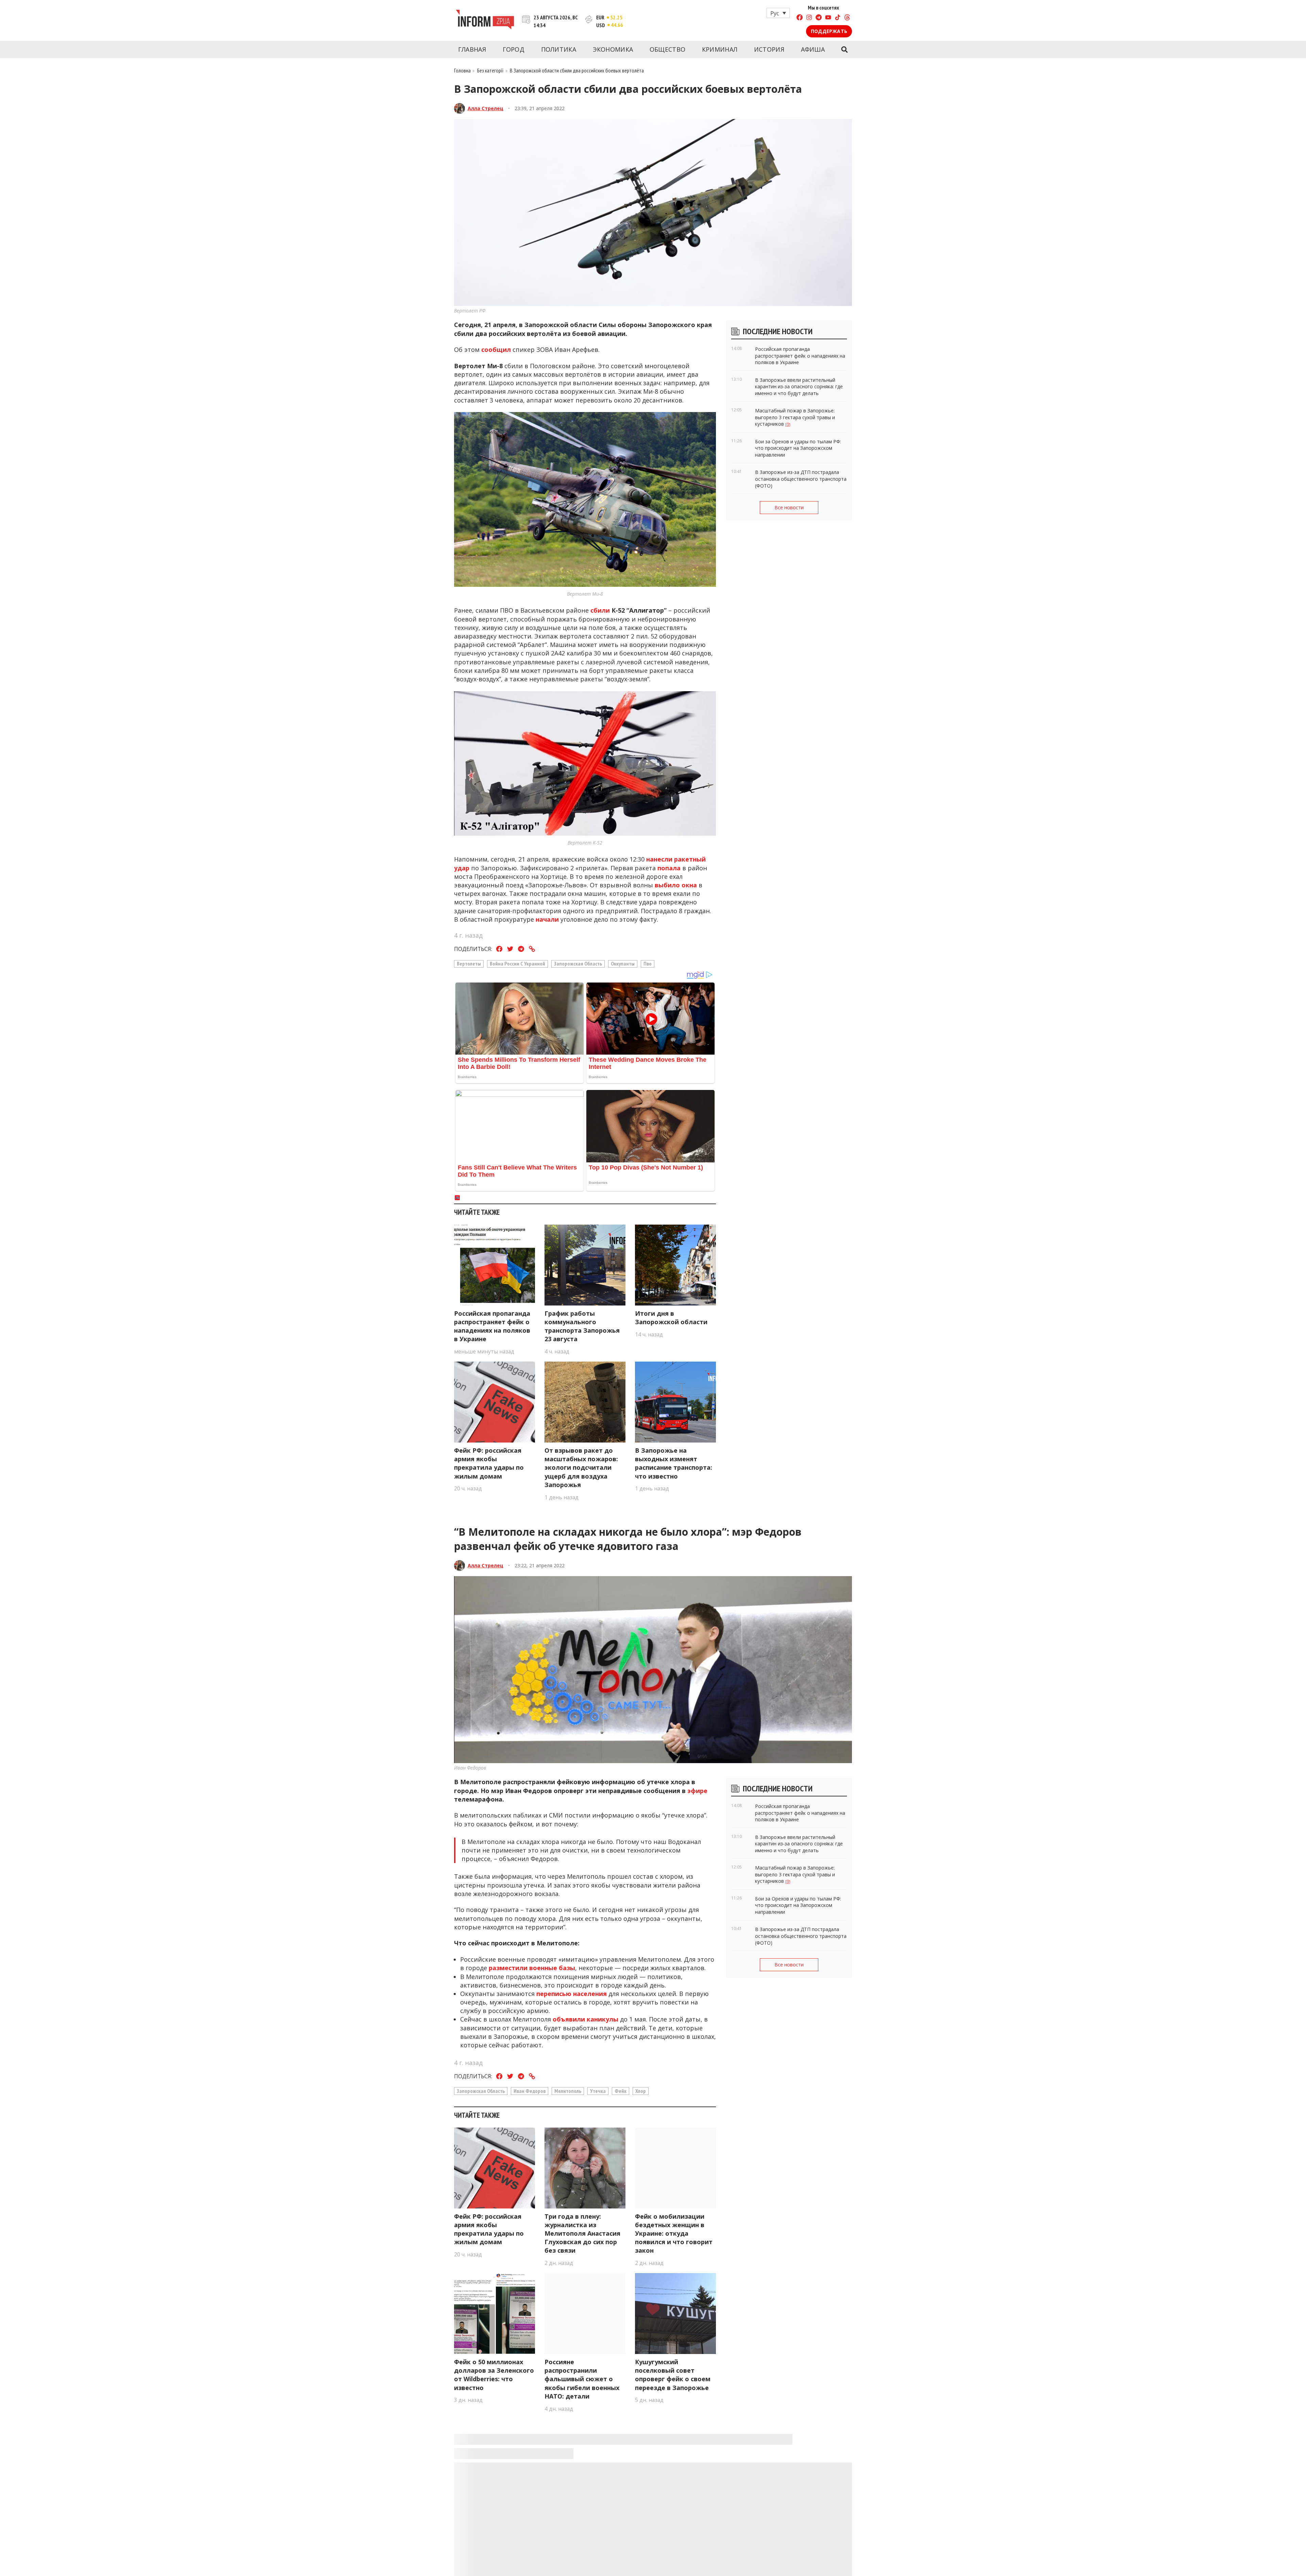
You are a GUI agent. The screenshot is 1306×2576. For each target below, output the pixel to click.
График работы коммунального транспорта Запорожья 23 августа (582, 1326)
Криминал (720, 49)
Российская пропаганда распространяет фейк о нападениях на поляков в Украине (492, 1326)
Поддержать (829, 31)
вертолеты (469, 963)
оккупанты (623, 963)
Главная (472, 49)
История (769, 49)
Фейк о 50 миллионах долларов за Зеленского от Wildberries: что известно (494, 2375)
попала (669, 868)
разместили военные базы (532, 1968)
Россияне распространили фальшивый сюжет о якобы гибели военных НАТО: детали (582, 2379)
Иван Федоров (530, 2091)
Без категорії (490, 70)
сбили (600, 610)
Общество (667, 49)
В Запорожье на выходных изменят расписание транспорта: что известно (674, 1463)
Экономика (613, 49)
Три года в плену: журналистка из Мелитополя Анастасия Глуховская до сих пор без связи (582, 2233)
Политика (559, 49)
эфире (697, 1791)
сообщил (496, 349)
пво (648, 963)
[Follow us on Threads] (847, 18)
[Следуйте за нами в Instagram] (809, 18)
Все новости (789, 507)
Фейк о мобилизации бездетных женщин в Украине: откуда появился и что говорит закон (674, 2233)
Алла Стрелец (485, 108)
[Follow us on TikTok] (838, 18)
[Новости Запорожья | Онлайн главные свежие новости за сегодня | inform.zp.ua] (485, 20)
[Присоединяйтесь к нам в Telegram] (819, 18)
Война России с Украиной (517, 963)
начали (547, 919)
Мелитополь (568, 2091)
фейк (621, 2091)
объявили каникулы (585, 2019)
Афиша (813, 49)
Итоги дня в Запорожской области (671, 1318)
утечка (598, 2091)
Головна (462, 70)
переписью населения (572, 1994)
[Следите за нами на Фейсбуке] (800, 18)
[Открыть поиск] (844, 50)
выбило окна (675, 885)
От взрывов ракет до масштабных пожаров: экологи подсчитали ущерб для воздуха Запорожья (581, 1468)
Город (514, 49)
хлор (641, 2091)
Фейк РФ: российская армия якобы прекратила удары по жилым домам (489, 1463)
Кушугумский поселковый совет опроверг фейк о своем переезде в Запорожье (673, 2375)
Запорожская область (578, 963)
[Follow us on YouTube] (828, 18)
